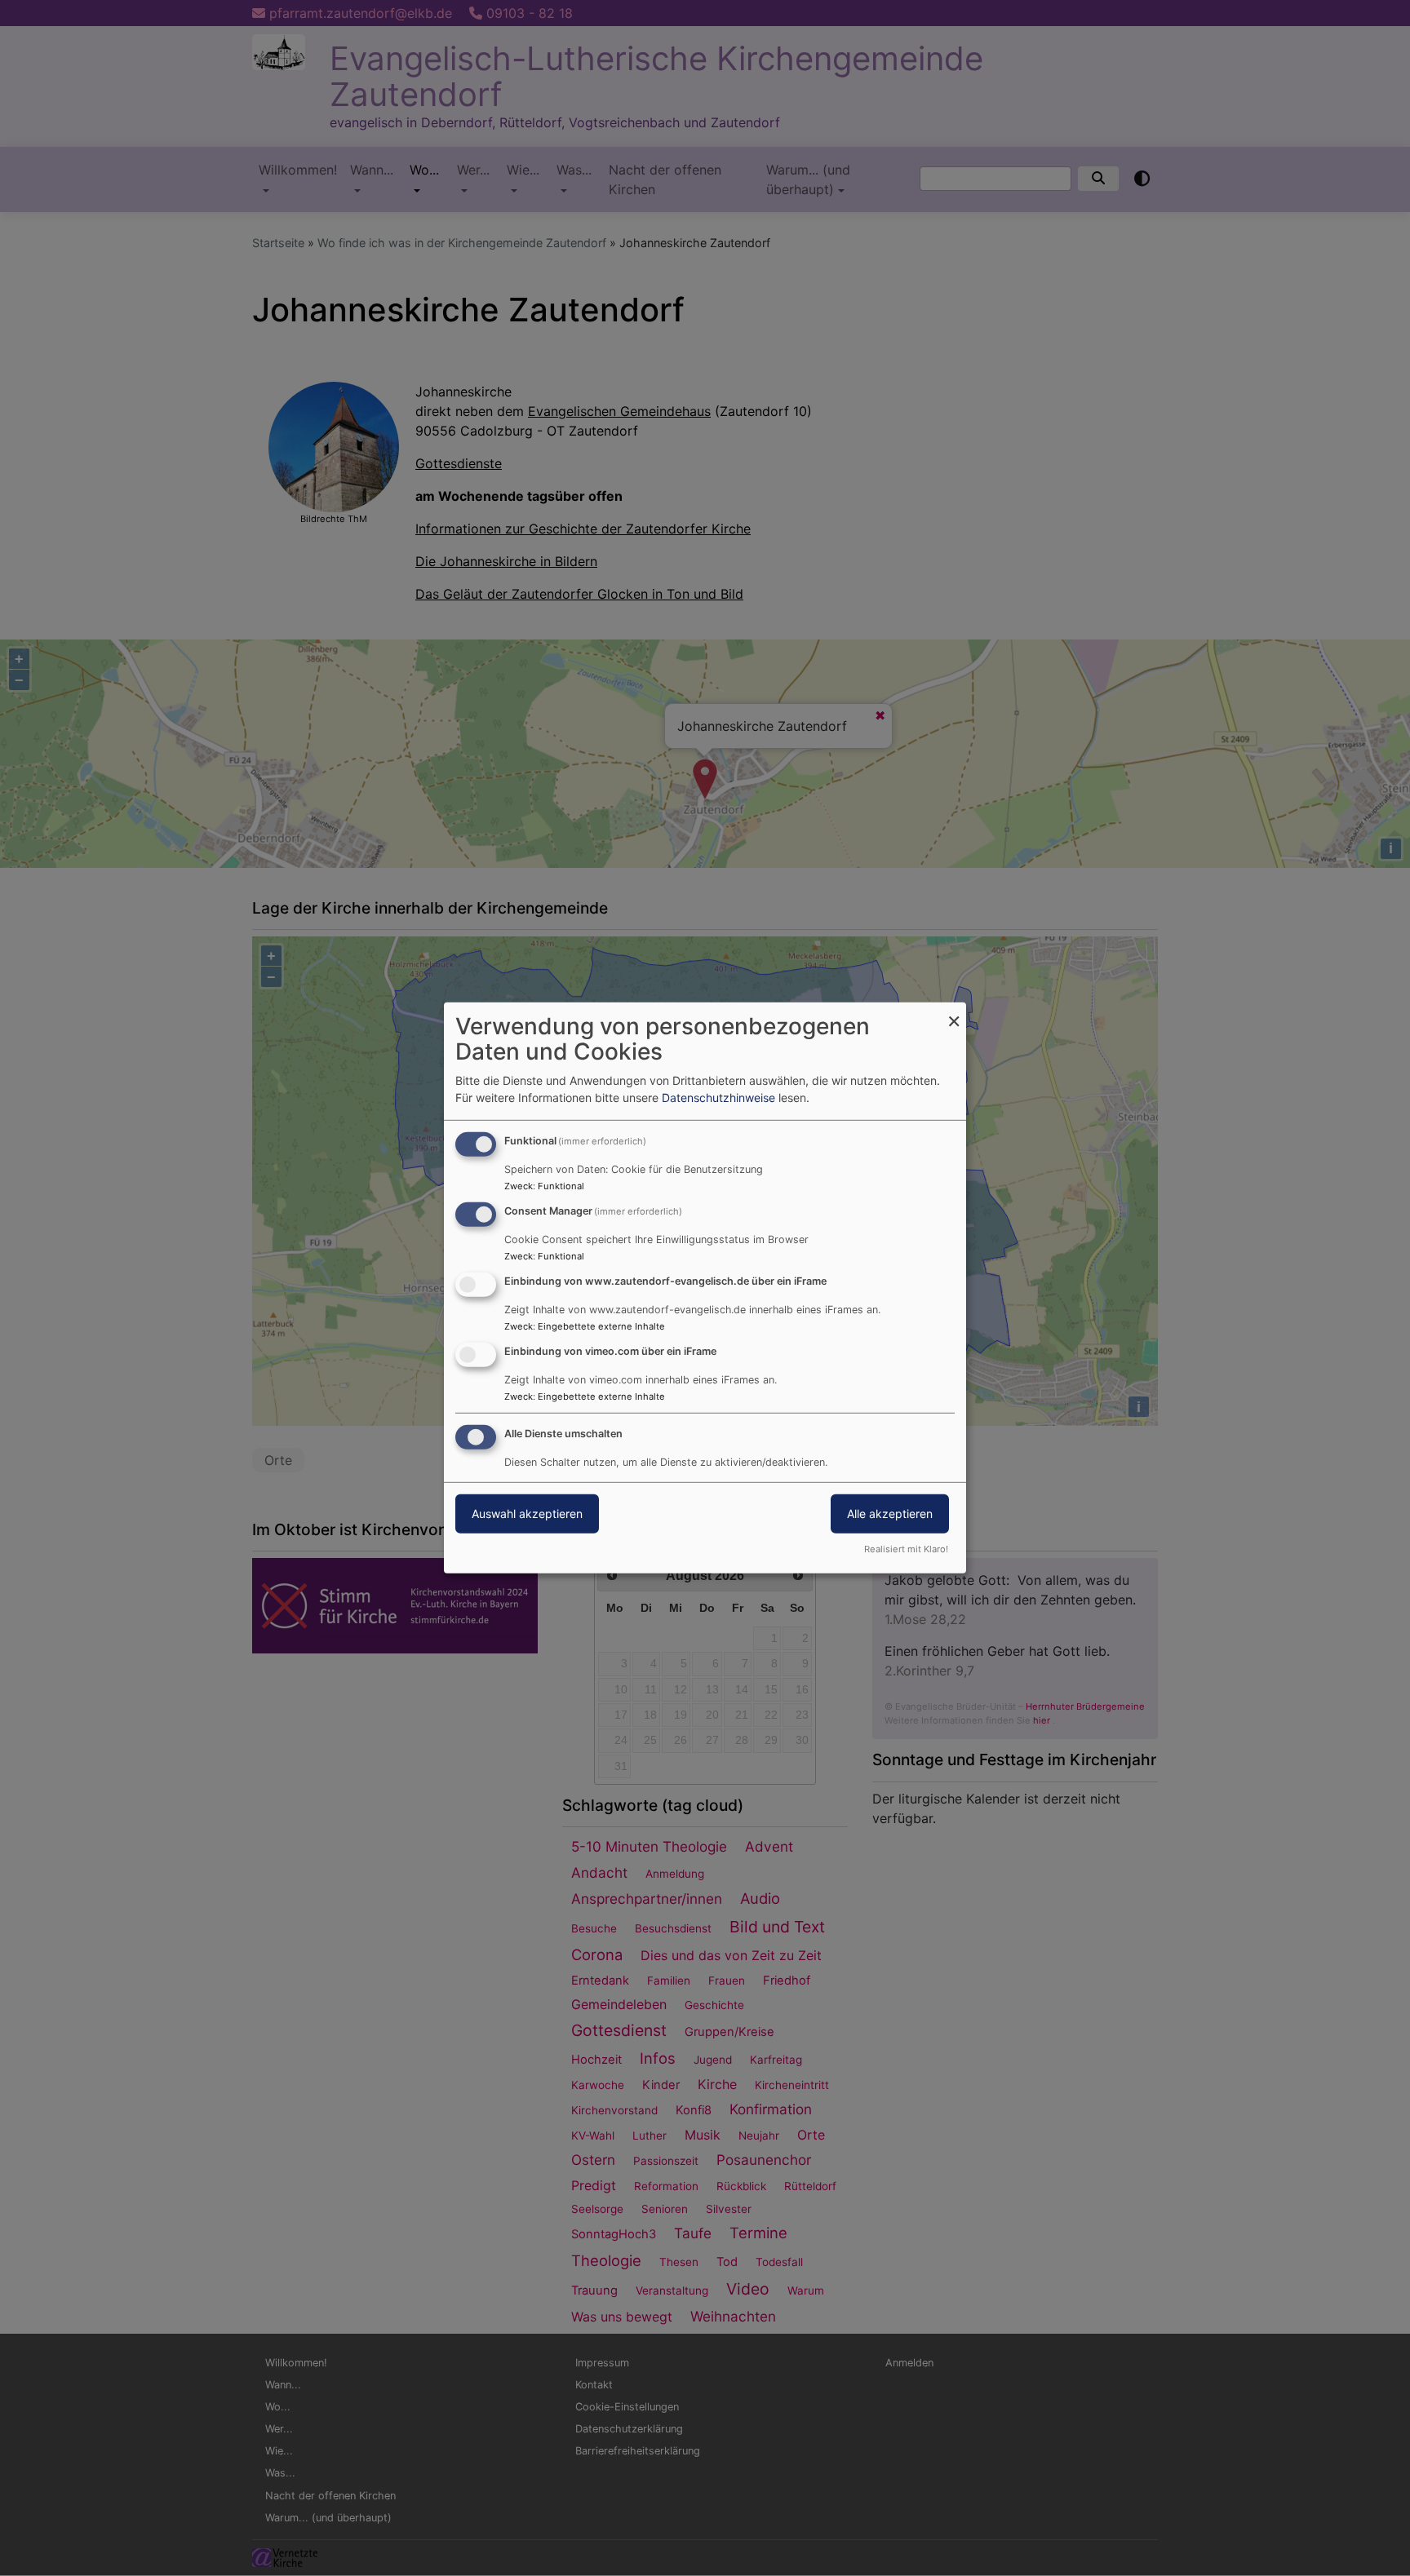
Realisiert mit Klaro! (906, 1549)
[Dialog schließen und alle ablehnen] (954, 1013)
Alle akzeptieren (890, 1513)
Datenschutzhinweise (718, 1098)
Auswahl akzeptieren (527, 1513)
